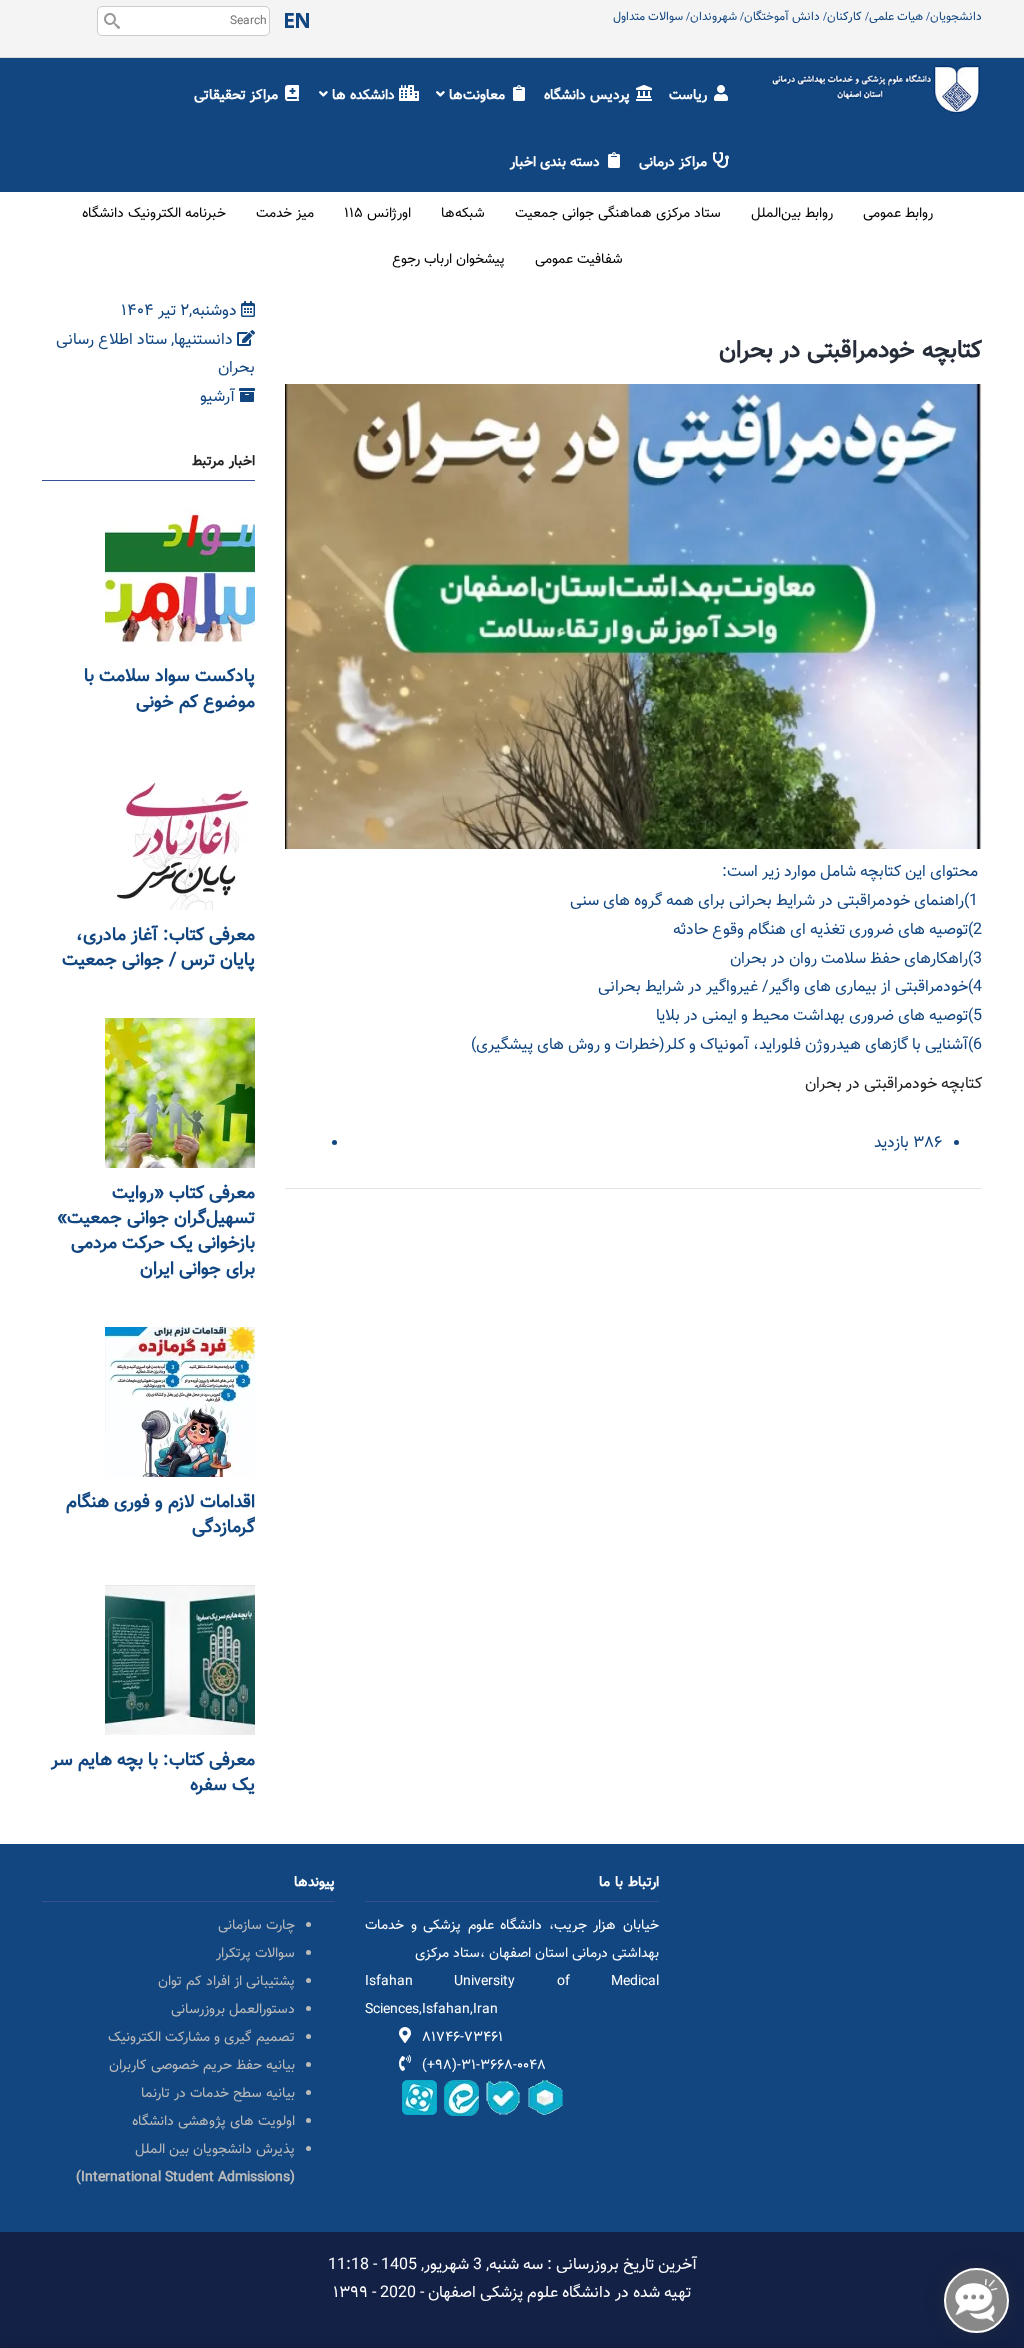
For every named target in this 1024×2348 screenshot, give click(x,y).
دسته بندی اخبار (557, 163)
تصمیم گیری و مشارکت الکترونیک (201, 2038)
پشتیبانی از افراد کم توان (226, 1982)
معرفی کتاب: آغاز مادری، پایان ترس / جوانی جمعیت (158, 948)
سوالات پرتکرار (255, 1954)
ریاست (690, 96)
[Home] (876, 76)
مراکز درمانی (675, 163)
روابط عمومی (898, 214)
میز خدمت (285, 214)
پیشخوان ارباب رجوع (448, 260)
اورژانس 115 (377, 214)
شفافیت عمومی (579, 260)
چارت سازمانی (256, 1926)
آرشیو (219, 397)
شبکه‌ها (463, 214)
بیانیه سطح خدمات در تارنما (218, 2094)
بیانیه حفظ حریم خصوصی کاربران (202, 2066)
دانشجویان (956, 17)
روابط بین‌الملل (792, 214)
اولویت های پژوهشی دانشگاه (213, 2122)
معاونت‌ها (477, 96)
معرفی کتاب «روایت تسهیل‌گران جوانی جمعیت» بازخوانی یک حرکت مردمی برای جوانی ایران (156, 1232)
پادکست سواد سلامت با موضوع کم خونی (169, 689)
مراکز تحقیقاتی (238, 96)
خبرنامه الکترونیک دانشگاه (154, 214)
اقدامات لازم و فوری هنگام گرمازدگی (160, 1515)
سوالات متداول (648, 17)
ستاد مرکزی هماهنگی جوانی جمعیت (618, 214)
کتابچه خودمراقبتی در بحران (893, 1084)
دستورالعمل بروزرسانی (233, 2010)
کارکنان (844, 17)
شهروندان (713, 17)
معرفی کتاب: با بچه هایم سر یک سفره (153, 1773)
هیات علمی (896, 17)
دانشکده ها (363, 96)
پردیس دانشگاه (589, 96)
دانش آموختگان (782, 17)
